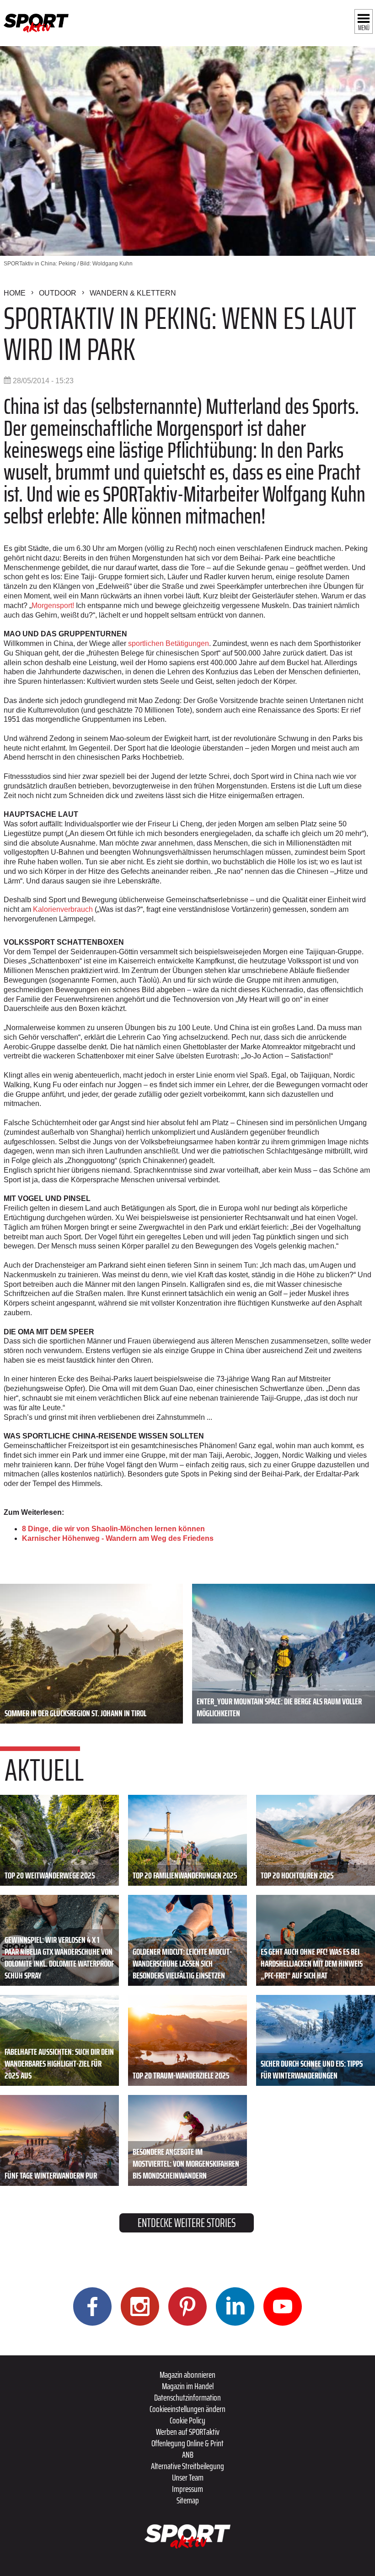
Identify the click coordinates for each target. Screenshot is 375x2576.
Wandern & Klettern (133, 293)
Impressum (187, 2489)
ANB (188, 2454)
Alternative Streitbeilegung (187, 2466)
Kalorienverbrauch (63, 909)
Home (15, 293)
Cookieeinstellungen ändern (187, 2409)
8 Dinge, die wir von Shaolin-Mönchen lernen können (113, 1529)
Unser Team (188, 2477)
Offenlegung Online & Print (187, 2443)
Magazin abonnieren (187, 2375)
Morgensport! (53, 606)
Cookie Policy (187, 2420)
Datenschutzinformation (187, 2397)
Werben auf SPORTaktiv (188, 2432)
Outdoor (58, 293)
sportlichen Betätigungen (168, 643)
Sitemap (188, 2500)
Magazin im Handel (188, 2386)
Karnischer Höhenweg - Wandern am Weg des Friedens (118, 1538)
